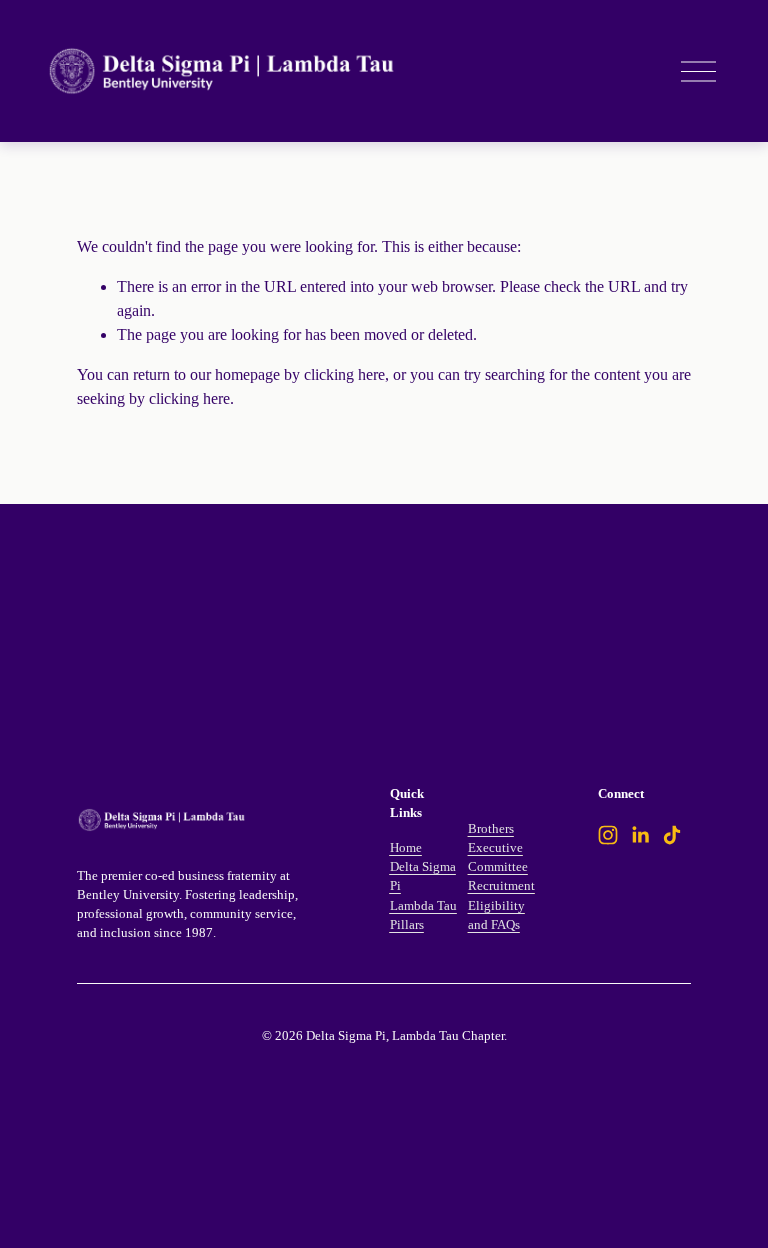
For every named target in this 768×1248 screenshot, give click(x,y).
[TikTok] (672, 835)
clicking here (344, 374)
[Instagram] (608, 835)
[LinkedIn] (640, 835)
